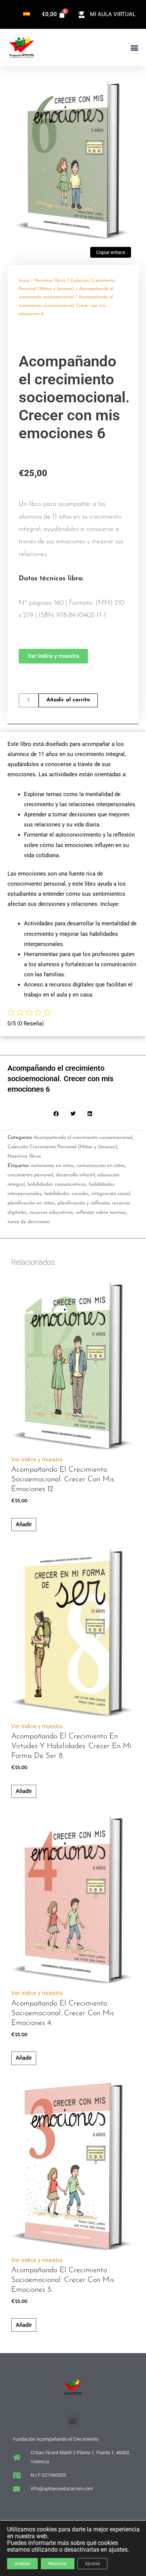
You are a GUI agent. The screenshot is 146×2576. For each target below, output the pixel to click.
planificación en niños (31, 1203)
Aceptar (22, 2564)
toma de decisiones (29, 1222)
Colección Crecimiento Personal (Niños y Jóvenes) (62, 1147)
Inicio (24, 281)
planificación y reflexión (83, 1203)
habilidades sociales (66, 1194)
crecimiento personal (30, 1175)
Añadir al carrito (68, 700)
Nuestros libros (50, 281)
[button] (134, 48)
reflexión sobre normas (101, 1213)
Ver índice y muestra (37, 1460)
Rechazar (58, 2564)
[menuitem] (27, 14)
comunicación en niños (101, 1166)
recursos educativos (51, 1213)
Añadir (24, 1524)
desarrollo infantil (75, 1175)
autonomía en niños (52, 1166)
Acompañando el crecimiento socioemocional (83, 1138)
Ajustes (92, 2564)
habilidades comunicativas (57, 1184)
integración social (111, 1194)
